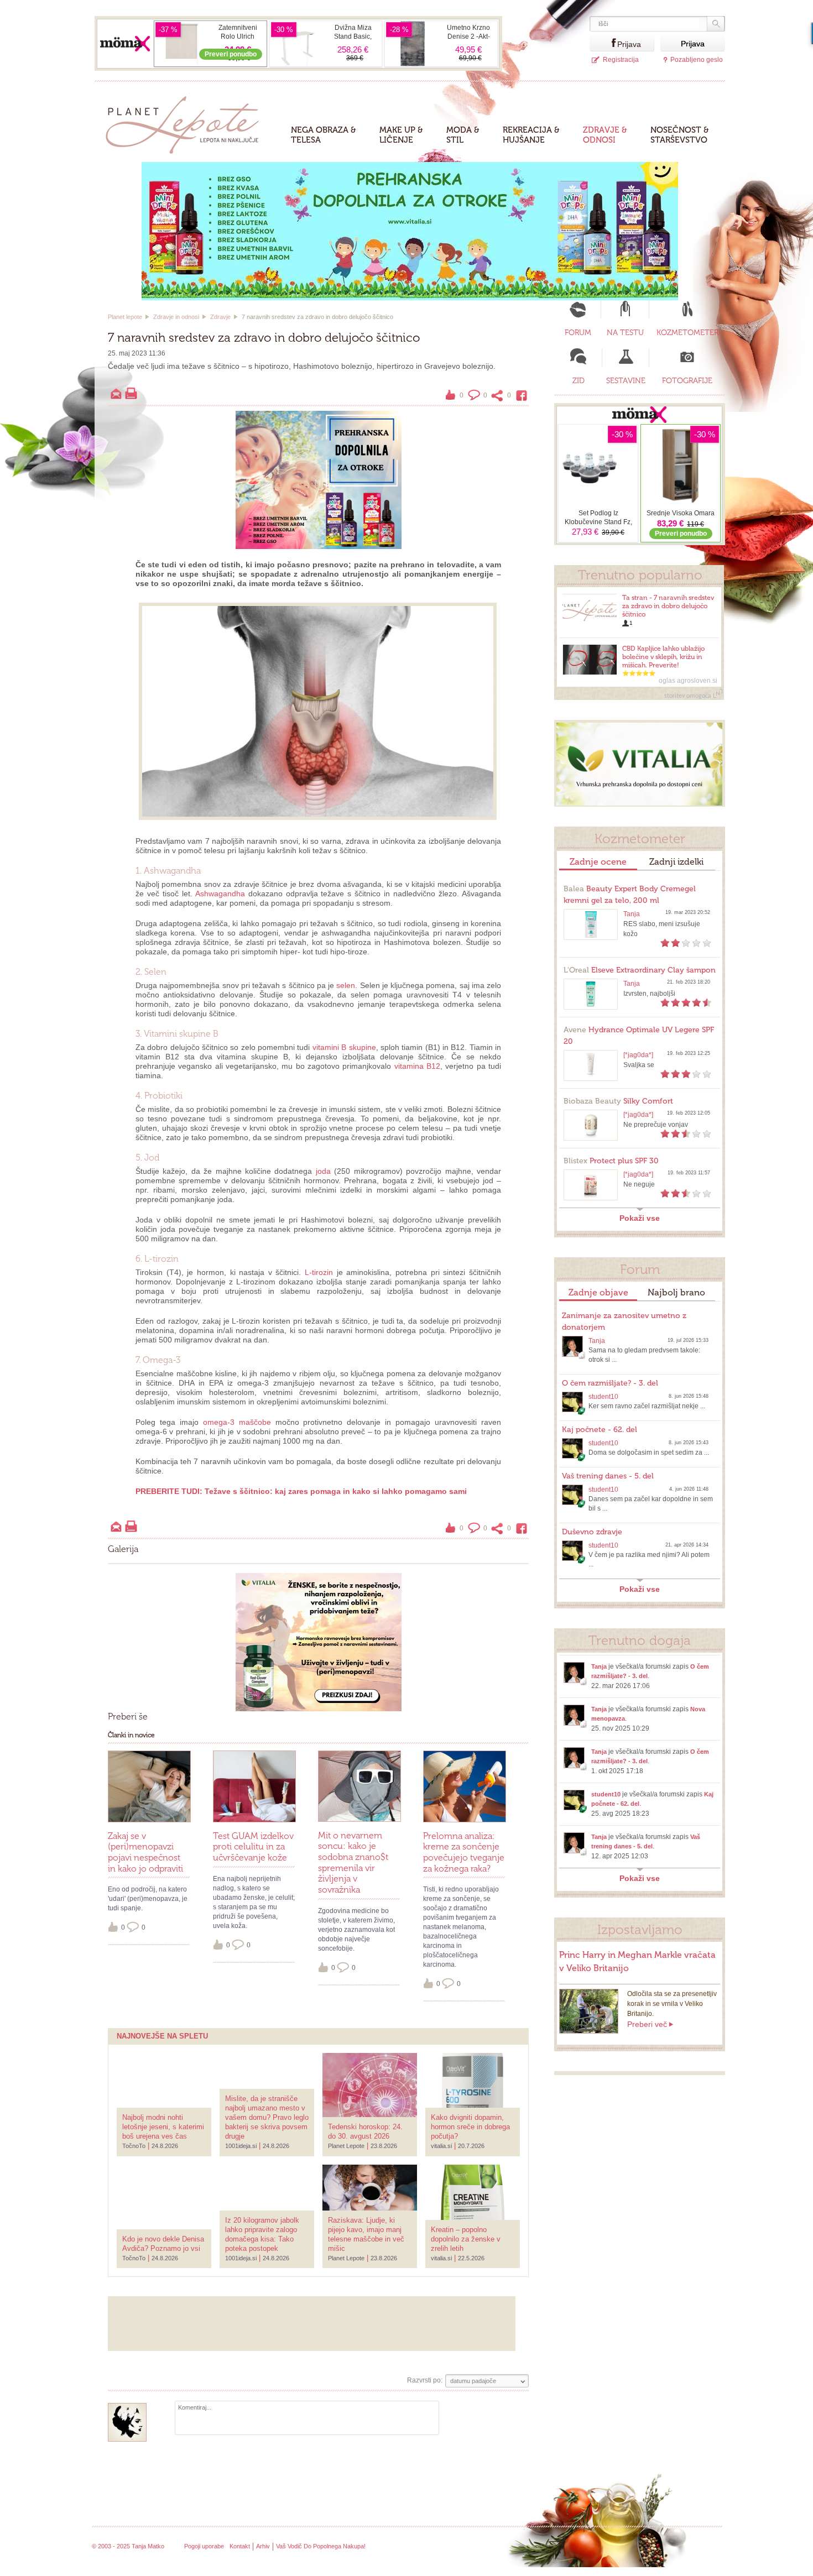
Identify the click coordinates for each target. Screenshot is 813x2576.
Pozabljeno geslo (697, 60)
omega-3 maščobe (237, 1422)
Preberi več (647, 2024)
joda (323, 1171)
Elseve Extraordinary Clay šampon (640, 970)
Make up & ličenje (401, 135)
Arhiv (263, 2546)
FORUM (578, 333)
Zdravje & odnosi (605, 135)
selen (346, 985)
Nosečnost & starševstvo (680, 135)
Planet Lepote (187, 122)
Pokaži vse (640, 1218)
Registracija (621, 60)
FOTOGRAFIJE (687, 381)
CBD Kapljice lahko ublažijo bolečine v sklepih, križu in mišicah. (663, 657)
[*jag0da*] (638, 1055)
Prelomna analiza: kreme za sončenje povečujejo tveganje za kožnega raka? (464, 1852)
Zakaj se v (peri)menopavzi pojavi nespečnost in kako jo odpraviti (145, 1852)
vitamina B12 (417, 1066)
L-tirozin (319, 1272)
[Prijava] (603, 43)
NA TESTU (625, 333)
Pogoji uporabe (204, 2546)
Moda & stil (463, 135)
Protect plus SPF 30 (611, 1161)
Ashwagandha (220, 893)
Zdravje (220, 317)
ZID (579, 381)
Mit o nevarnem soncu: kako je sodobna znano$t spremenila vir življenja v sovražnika (353, 1862)
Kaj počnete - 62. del (600, 1430)
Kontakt (240, 2546)
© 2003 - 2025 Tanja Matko (128, 2546)
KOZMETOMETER (687, 333)
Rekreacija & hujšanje (531, 135)
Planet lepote (125, 317)
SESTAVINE (626, 381)
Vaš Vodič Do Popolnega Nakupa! (321, 2546)
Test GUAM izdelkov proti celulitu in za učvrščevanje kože (253, 1847)
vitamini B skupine (344, 1047)
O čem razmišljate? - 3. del (610, 1383)
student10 (603, 1397)
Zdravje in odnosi (176, 317)
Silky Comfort (618, 1101)
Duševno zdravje (592, 1532)
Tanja (632, 914)
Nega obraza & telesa (324, 135)
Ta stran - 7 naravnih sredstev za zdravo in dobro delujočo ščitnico (668, 606)
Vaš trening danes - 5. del (608, 1476)
